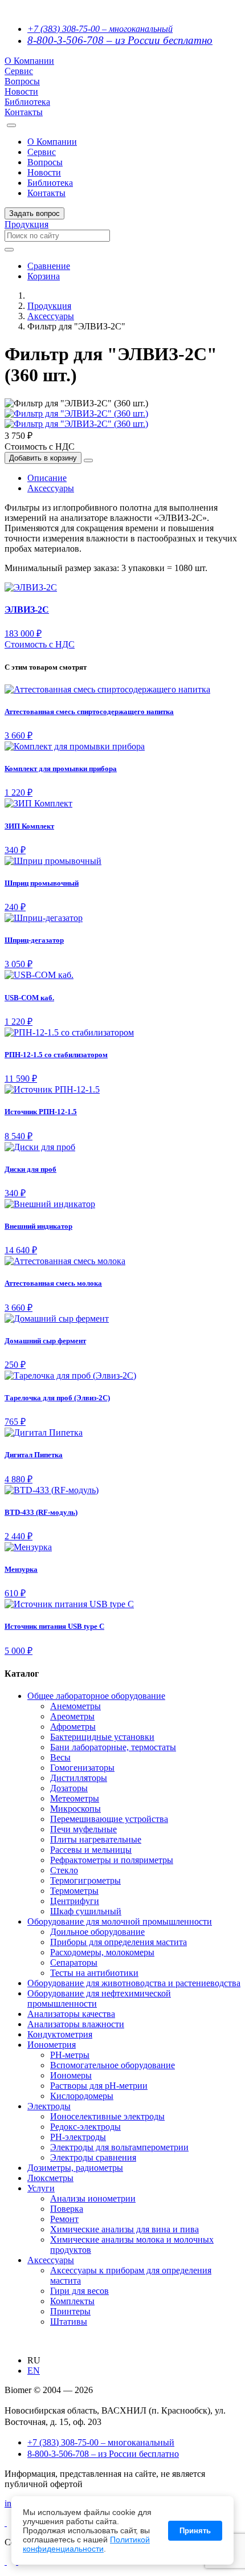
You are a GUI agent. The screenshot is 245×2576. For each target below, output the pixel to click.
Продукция (26, 224)
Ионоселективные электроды (107, 2116)
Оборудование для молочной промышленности (120, 1921)
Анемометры (75, 1706)
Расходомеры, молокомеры (102, 1952)
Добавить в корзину (43, 458)
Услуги (41, 2188)
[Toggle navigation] (11, 125)
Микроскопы (75, 1809)
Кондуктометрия (60, 2034)
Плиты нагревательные (96, 1839)
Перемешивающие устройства (109, 1819)
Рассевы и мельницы (91, 1850)
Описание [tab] (47, 478)
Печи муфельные (83, 1829)
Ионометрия (52, 2045)
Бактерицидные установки (102, 1737)
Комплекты (72, 2301)
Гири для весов (79, 2291)
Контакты (24, 112)
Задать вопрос (34, 213)
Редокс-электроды (85, 2127)
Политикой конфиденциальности (86, 2544)
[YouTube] (6, 2561)
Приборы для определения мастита (119, 1942)
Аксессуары (51, 316)
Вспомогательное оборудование (113, 2065)
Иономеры (71, 2075)
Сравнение (49, 266)
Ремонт (64, 2219)
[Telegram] (6, 2523)
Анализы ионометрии (93, 2198)
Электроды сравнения (93, 2157)
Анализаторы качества (71, 2014)
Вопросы (22, 81)
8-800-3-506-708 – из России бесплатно (120, 40)
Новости (21, 91)
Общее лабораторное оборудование (96, 1696)
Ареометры (72, 1716)
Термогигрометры (85, 1880)
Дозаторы (69, 1788)
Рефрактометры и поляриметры (112, 1860)
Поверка (67, 2209)
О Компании (29, 61)
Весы (60, 1757)
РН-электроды (78, 2137)
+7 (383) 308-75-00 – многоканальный (100, 29)
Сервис (19, 71)
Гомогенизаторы (82, 1768)
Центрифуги (75, 1901)
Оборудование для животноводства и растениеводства (134, 1983)
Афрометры (73, 1727)
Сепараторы (74, 1962)
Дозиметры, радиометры (75, 2168)
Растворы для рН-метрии (99, 2086)
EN (34, 2371)
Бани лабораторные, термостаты (113, 1747)
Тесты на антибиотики (94, 1973)
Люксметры (50, 2178)
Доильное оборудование (97, 1932)
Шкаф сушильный (86, 1911)
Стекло (64, 1870)
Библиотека (27, 102)
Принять (195, 2531)
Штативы (69, 2322)
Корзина (44, 276)
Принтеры (70, 2311)
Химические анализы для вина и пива (124, 2229)
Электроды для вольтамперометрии (119, 2147)
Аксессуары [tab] (51, 488)
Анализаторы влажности (76, 2024)
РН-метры (70, 2055)
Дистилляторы (79, 1778)
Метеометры (75, 1798)
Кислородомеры (82, 2096)
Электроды (49, 2106)
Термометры (74, 1891)
